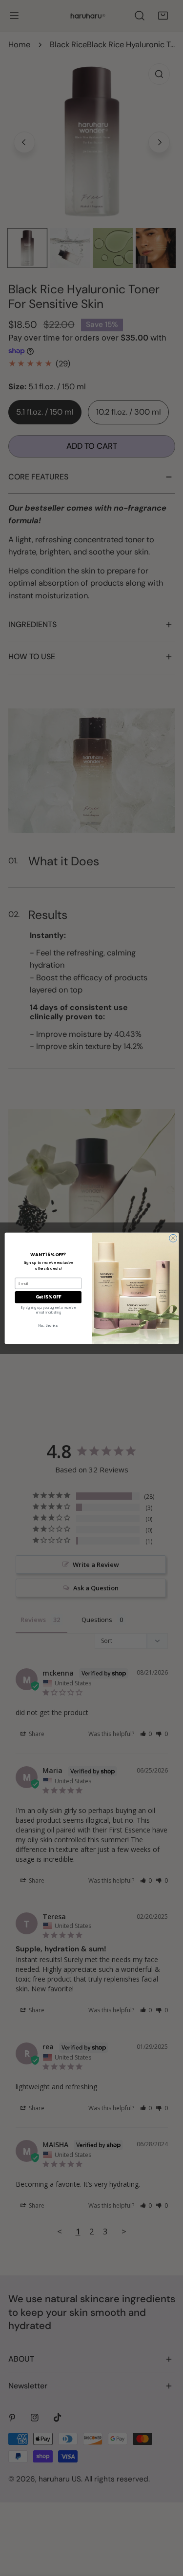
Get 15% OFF (48, 1297)
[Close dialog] (173, 1238)
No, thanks (48, 1326)
